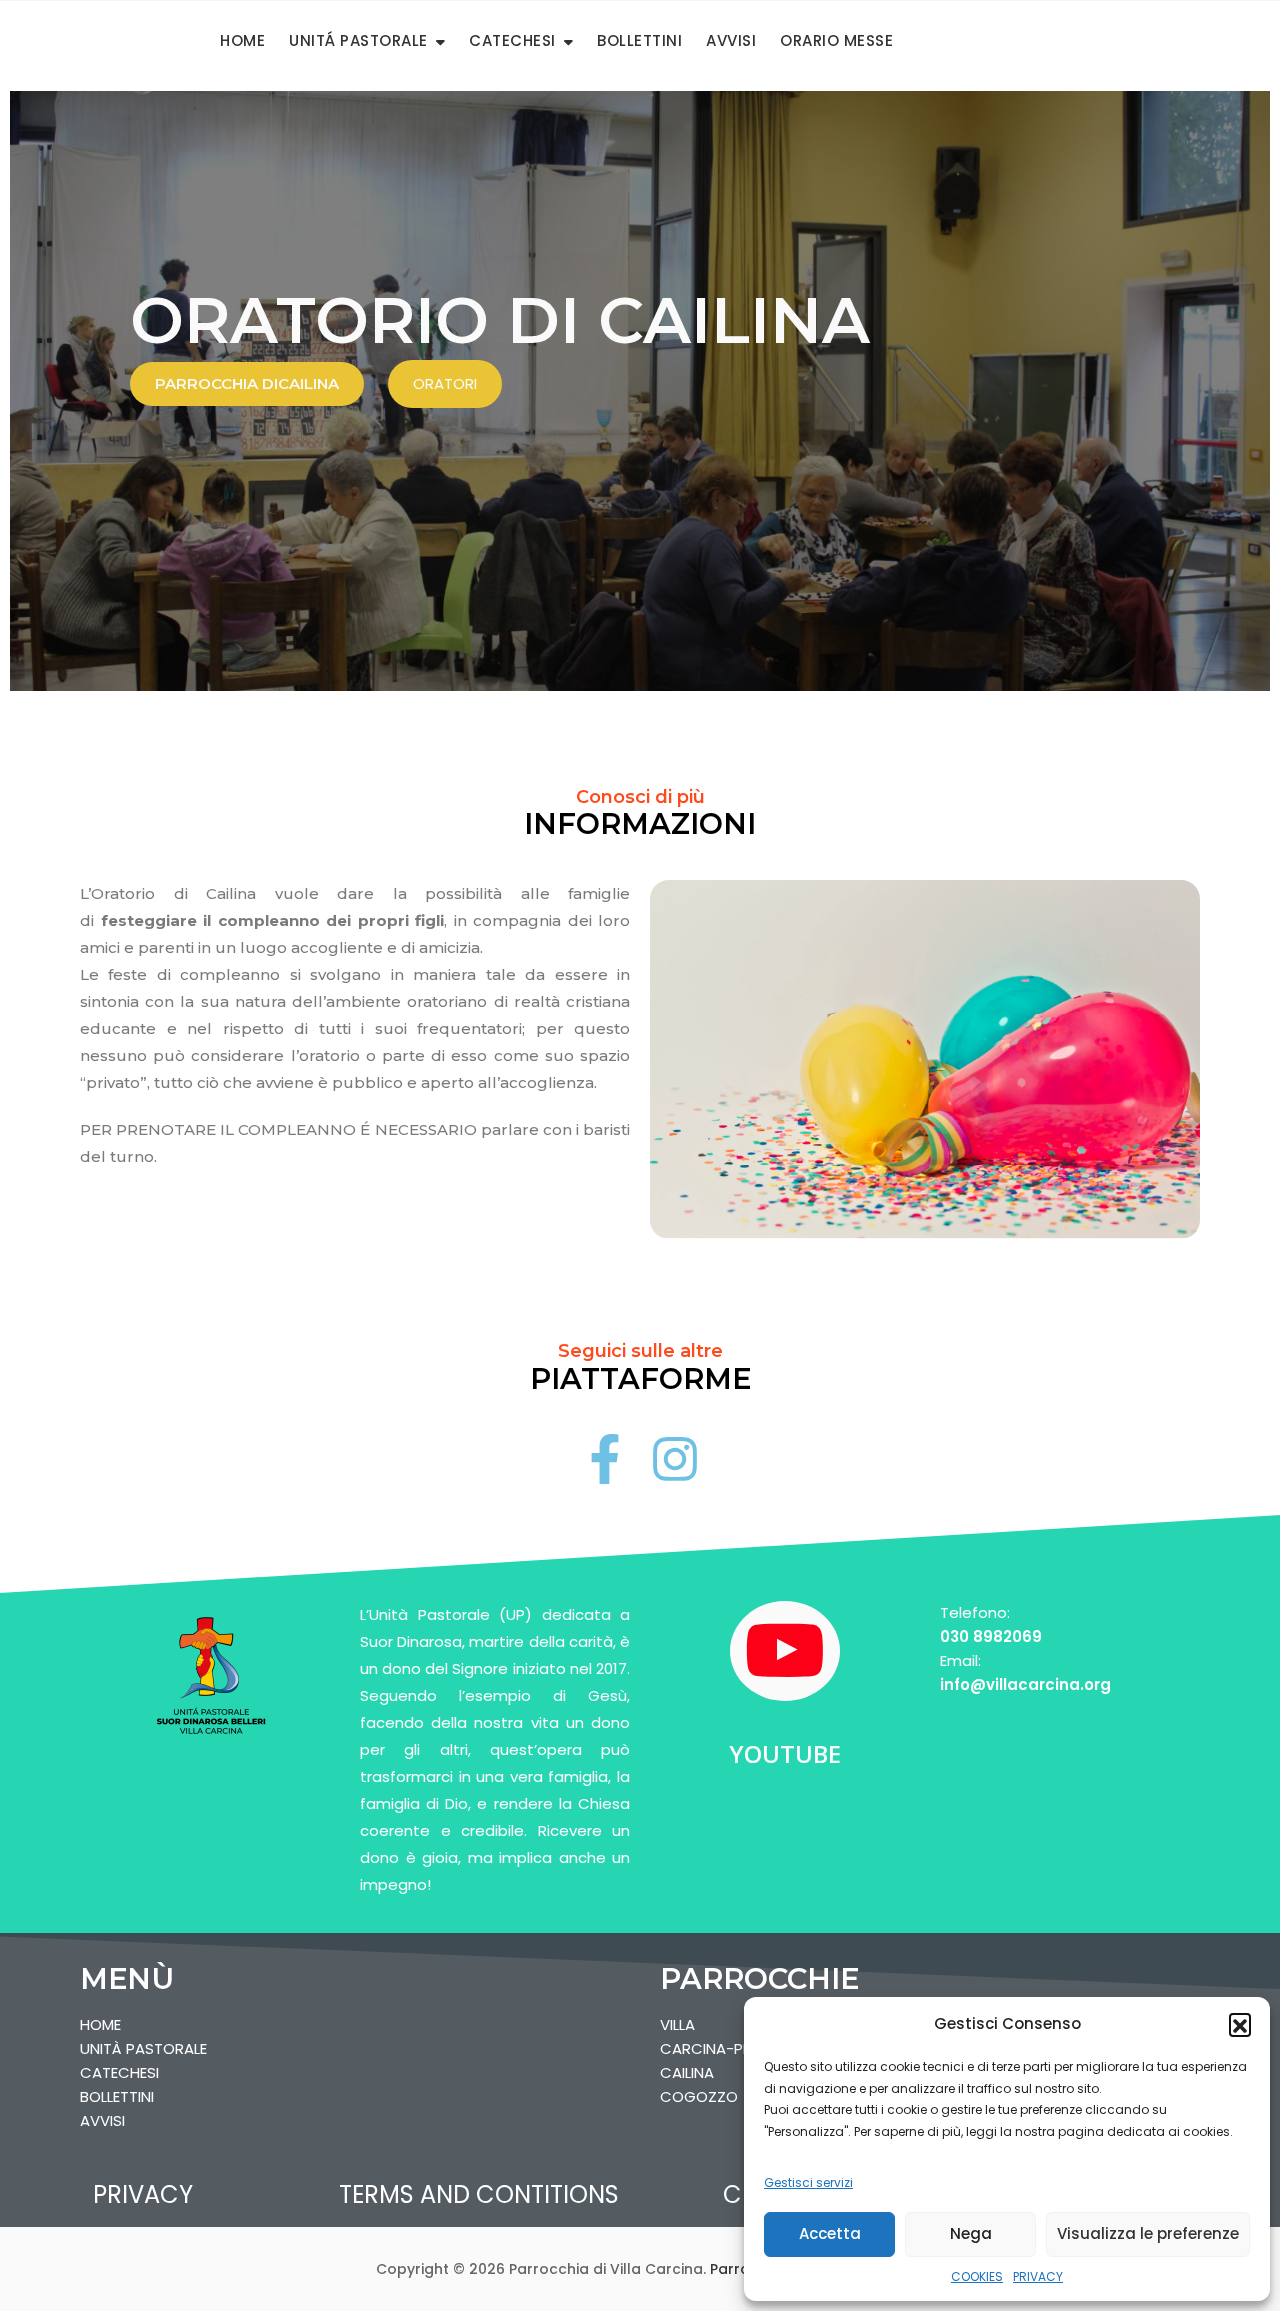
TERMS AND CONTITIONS (479, 2194)
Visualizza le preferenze (1148, 2233)
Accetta (830, 2233)
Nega (971, 2233)
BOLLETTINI (639, 40)
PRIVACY (1038, 2276)
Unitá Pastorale (358, 40)
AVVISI (731, 40)
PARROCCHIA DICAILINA (247, 383)
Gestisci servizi (808, 2182)
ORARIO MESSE (836, 40)
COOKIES (977, 2276)
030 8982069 (991, 1636)
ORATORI (445, 383)
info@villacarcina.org (1025, 1684)
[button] (1240, 2024)
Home (242, 40)
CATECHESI (512, 40)
